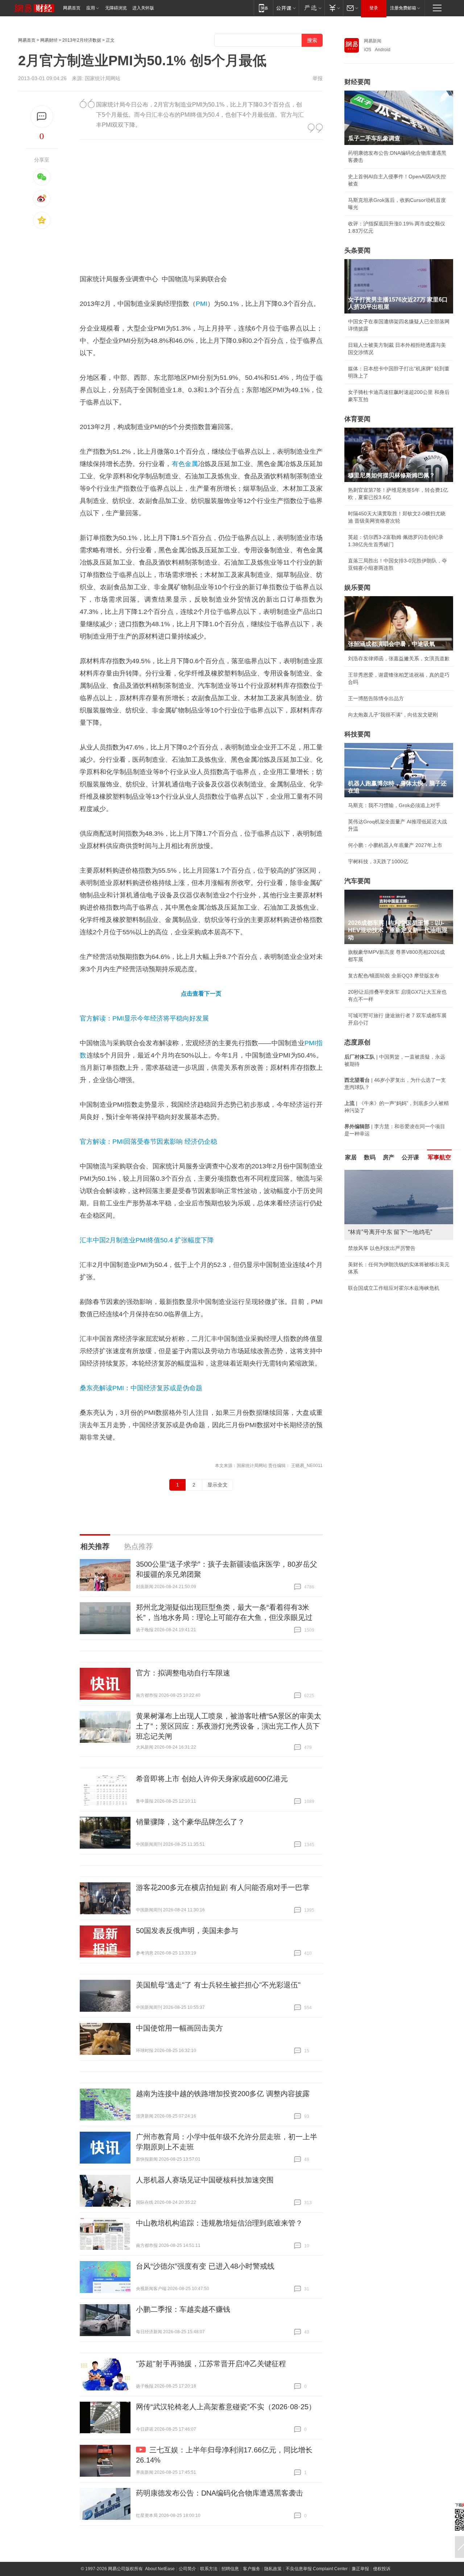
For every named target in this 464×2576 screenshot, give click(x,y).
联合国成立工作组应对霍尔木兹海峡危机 (394, 1288)
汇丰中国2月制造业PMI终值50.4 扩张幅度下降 (147, 1240)
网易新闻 (373, 41)
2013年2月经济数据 (82, 40)
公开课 (410, 1157)
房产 (389, 1157)
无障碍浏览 (116, 8)
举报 (318, 78)
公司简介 (187, 2569)
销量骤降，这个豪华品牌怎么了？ (190, 1822)
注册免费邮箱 (403, 8)
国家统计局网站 (103, 78)
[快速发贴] (42, 117)
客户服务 (252, 2569)
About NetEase (160, 2569)
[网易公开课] (286, 8)
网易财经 (49, 40)
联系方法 (209, 2569)
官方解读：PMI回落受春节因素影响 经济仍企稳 (148, 1142)
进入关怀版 (143, 8)
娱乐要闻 (357, 587)
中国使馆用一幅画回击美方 (179, 2028)
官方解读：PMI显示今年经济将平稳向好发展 (144, 1018)
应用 (91, 8)
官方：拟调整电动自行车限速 (183, 1673)
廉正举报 (360, 2569)
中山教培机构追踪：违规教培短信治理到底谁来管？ (219, 2223)
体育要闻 (357, 419)
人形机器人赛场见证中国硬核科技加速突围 (205, 2180)
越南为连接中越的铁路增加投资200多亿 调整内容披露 (223, 2094)
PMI (202, 304)
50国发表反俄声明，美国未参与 (187, 1931)
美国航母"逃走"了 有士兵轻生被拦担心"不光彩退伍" (218, 1985)
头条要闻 (357, 250)
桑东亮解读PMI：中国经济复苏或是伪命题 (141, 1388)
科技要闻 (357, 734)
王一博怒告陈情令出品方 (376, 698)
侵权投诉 (382, 2569)
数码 (370, 1157)
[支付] (334, 8)
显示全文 (217, 1485)
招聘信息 (230, 2569)
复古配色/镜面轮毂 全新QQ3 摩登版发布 (394, 976)
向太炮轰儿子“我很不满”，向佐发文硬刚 (393, 715)
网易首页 (72, 8)
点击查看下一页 (201, 994)
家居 (351, 1157)
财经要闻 (357, 82)
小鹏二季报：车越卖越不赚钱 (183, 2309)
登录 (374, 8)
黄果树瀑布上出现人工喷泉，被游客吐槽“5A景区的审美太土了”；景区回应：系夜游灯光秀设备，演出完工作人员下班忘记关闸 (229, 1726)
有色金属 (185, 464)
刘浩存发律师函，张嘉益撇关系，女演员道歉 (399, 658)
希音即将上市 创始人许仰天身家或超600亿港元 (212, 1779)
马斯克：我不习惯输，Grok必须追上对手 (394, 805)
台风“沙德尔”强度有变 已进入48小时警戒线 (205, 2266)
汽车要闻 (357, 881)
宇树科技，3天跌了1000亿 (378, 861)
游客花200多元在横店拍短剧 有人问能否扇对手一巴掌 (223, 1887)
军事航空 (439, 1157)
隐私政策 (273, 2569)
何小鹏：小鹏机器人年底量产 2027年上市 (395, 845)
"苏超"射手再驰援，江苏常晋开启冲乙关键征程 (211, 2364)
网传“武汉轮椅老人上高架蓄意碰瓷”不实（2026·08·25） (226, 2407)
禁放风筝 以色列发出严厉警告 (382, 1248)
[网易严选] (312, 8)
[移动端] (263, 8)
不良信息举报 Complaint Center (317, 2569)
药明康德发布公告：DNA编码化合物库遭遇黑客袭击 (219, 2493)
